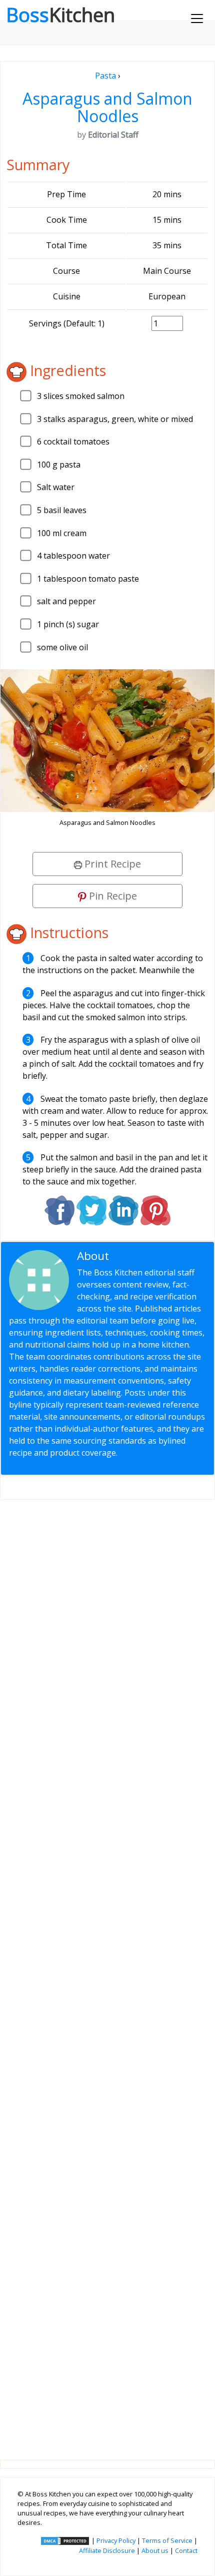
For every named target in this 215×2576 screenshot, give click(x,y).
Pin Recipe (112, 896)
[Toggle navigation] (197, 19)
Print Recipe (111, 864)
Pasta (105, 76)
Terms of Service (167, 2540)
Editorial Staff (148, 1256)
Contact (186, 2550)
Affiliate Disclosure (107, 2550)
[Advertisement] (107, 1972)
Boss (60, 15)
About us (155, 2550)
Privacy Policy (116, 2540)
